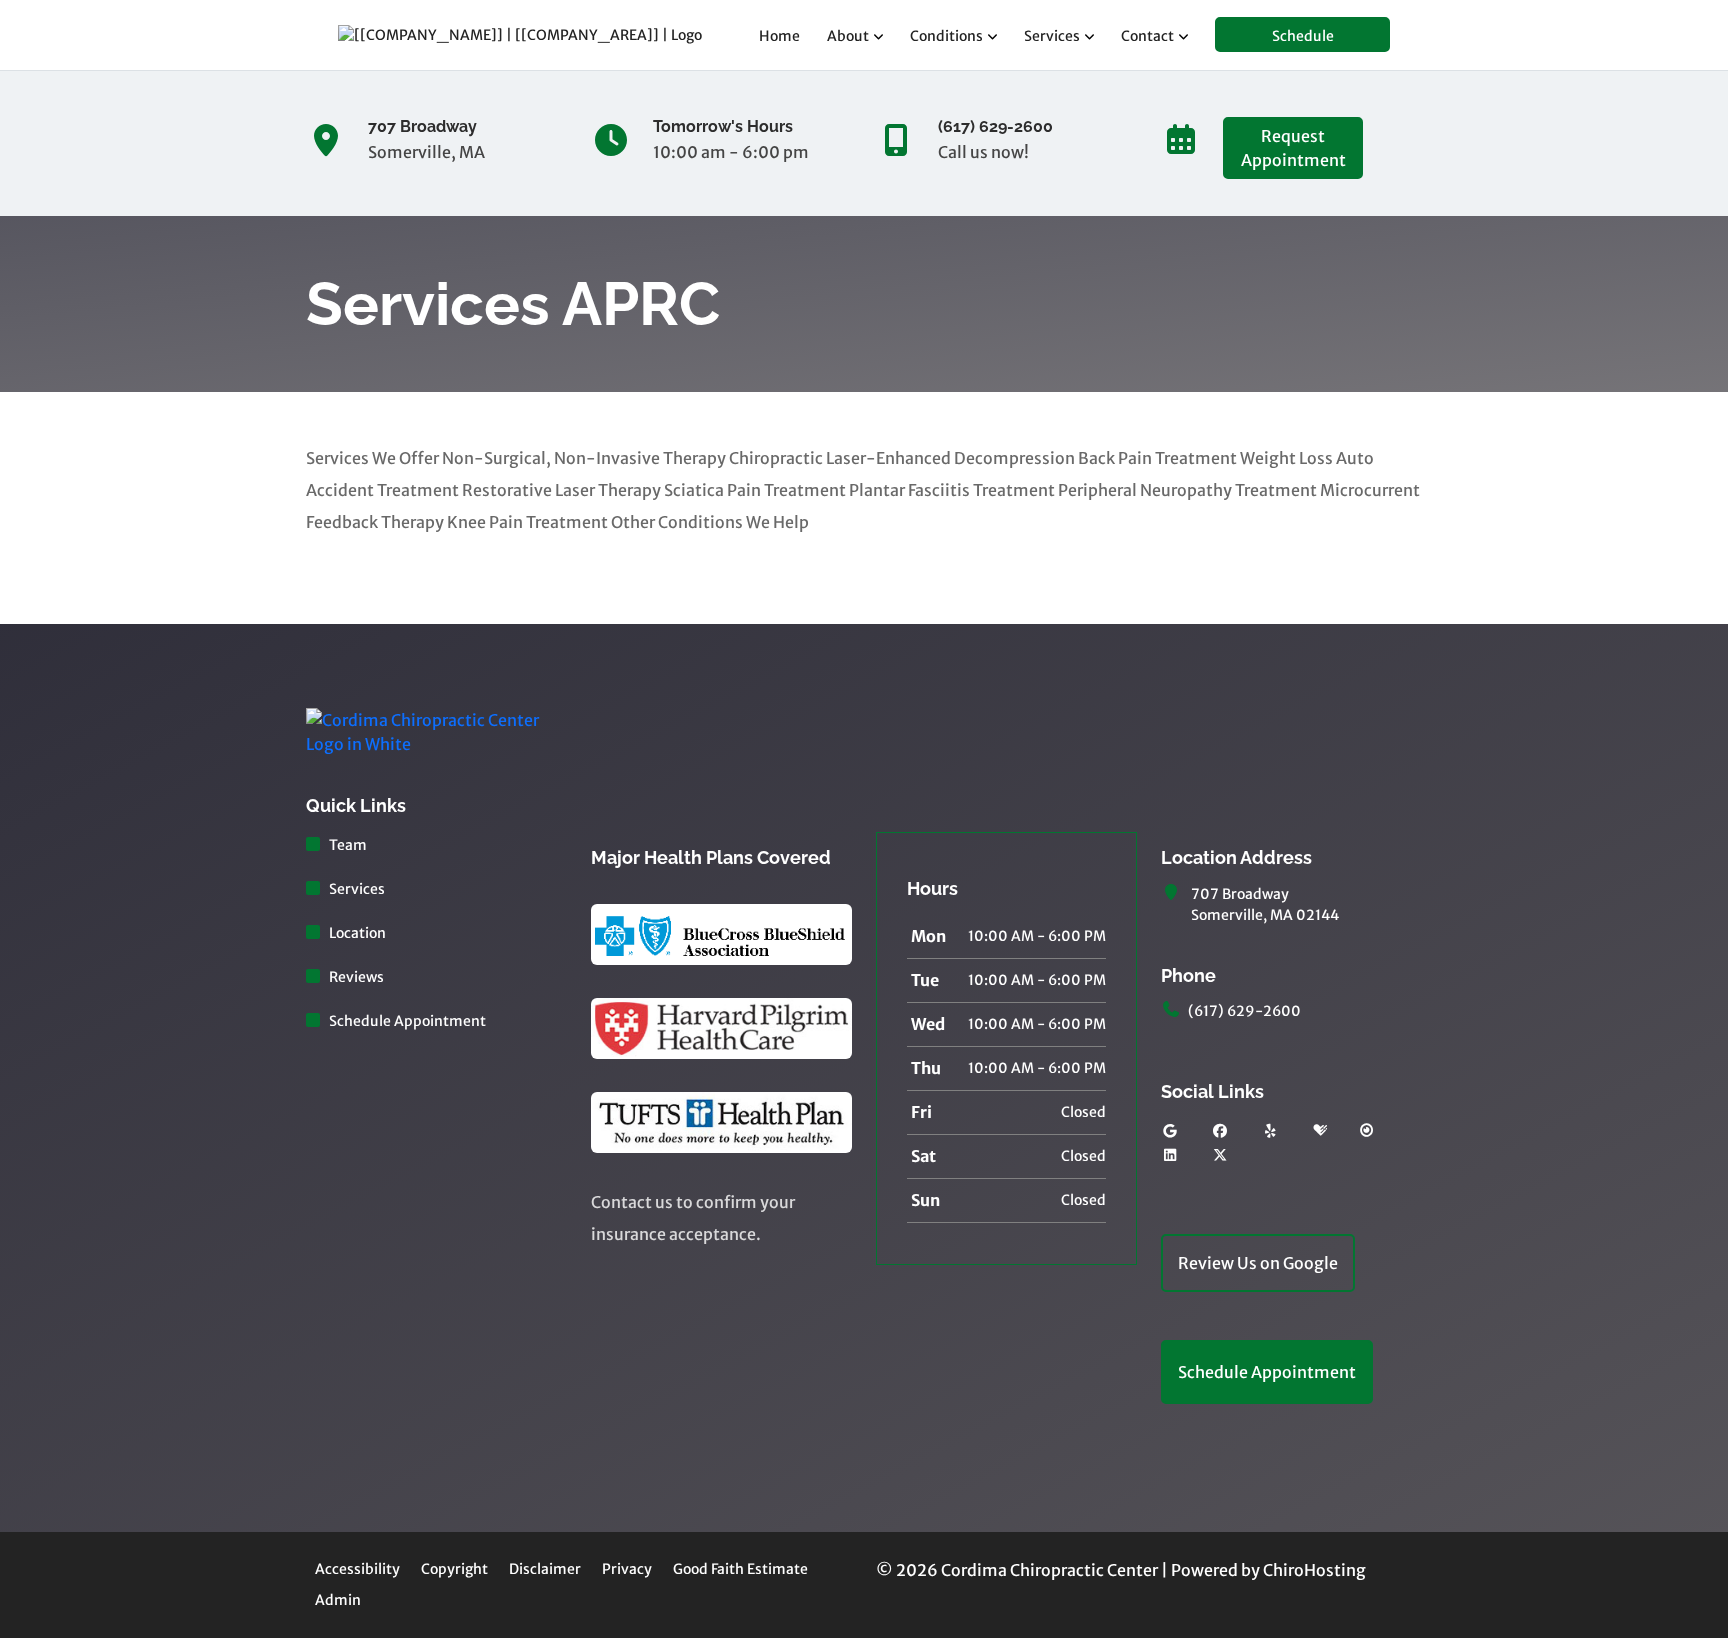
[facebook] (1221, 1131)
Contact (1147, 36)
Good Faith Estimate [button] (740, 1569)
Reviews (356, 977)
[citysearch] (1367, 1131)
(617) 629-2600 (1244, 1011)
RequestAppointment (1293, 148)
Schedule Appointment (407, 1021)
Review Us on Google (1258, 1263)
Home (779, 36)
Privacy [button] (627, 1569)
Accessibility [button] (357, 1569)
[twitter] (1221, 1155)
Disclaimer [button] (545, 1569)
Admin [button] (338, 1600)
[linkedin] (1170, 1155)
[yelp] (1271, 1131)
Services (1052, 36)
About (848, 36)
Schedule (1303, 36)
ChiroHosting (1314, 1570)
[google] (1170, 1131)
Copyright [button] (454, 1569)
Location (357, 933)
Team (348, 845)
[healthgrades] (1320, 1131)
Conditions (946, 36)
